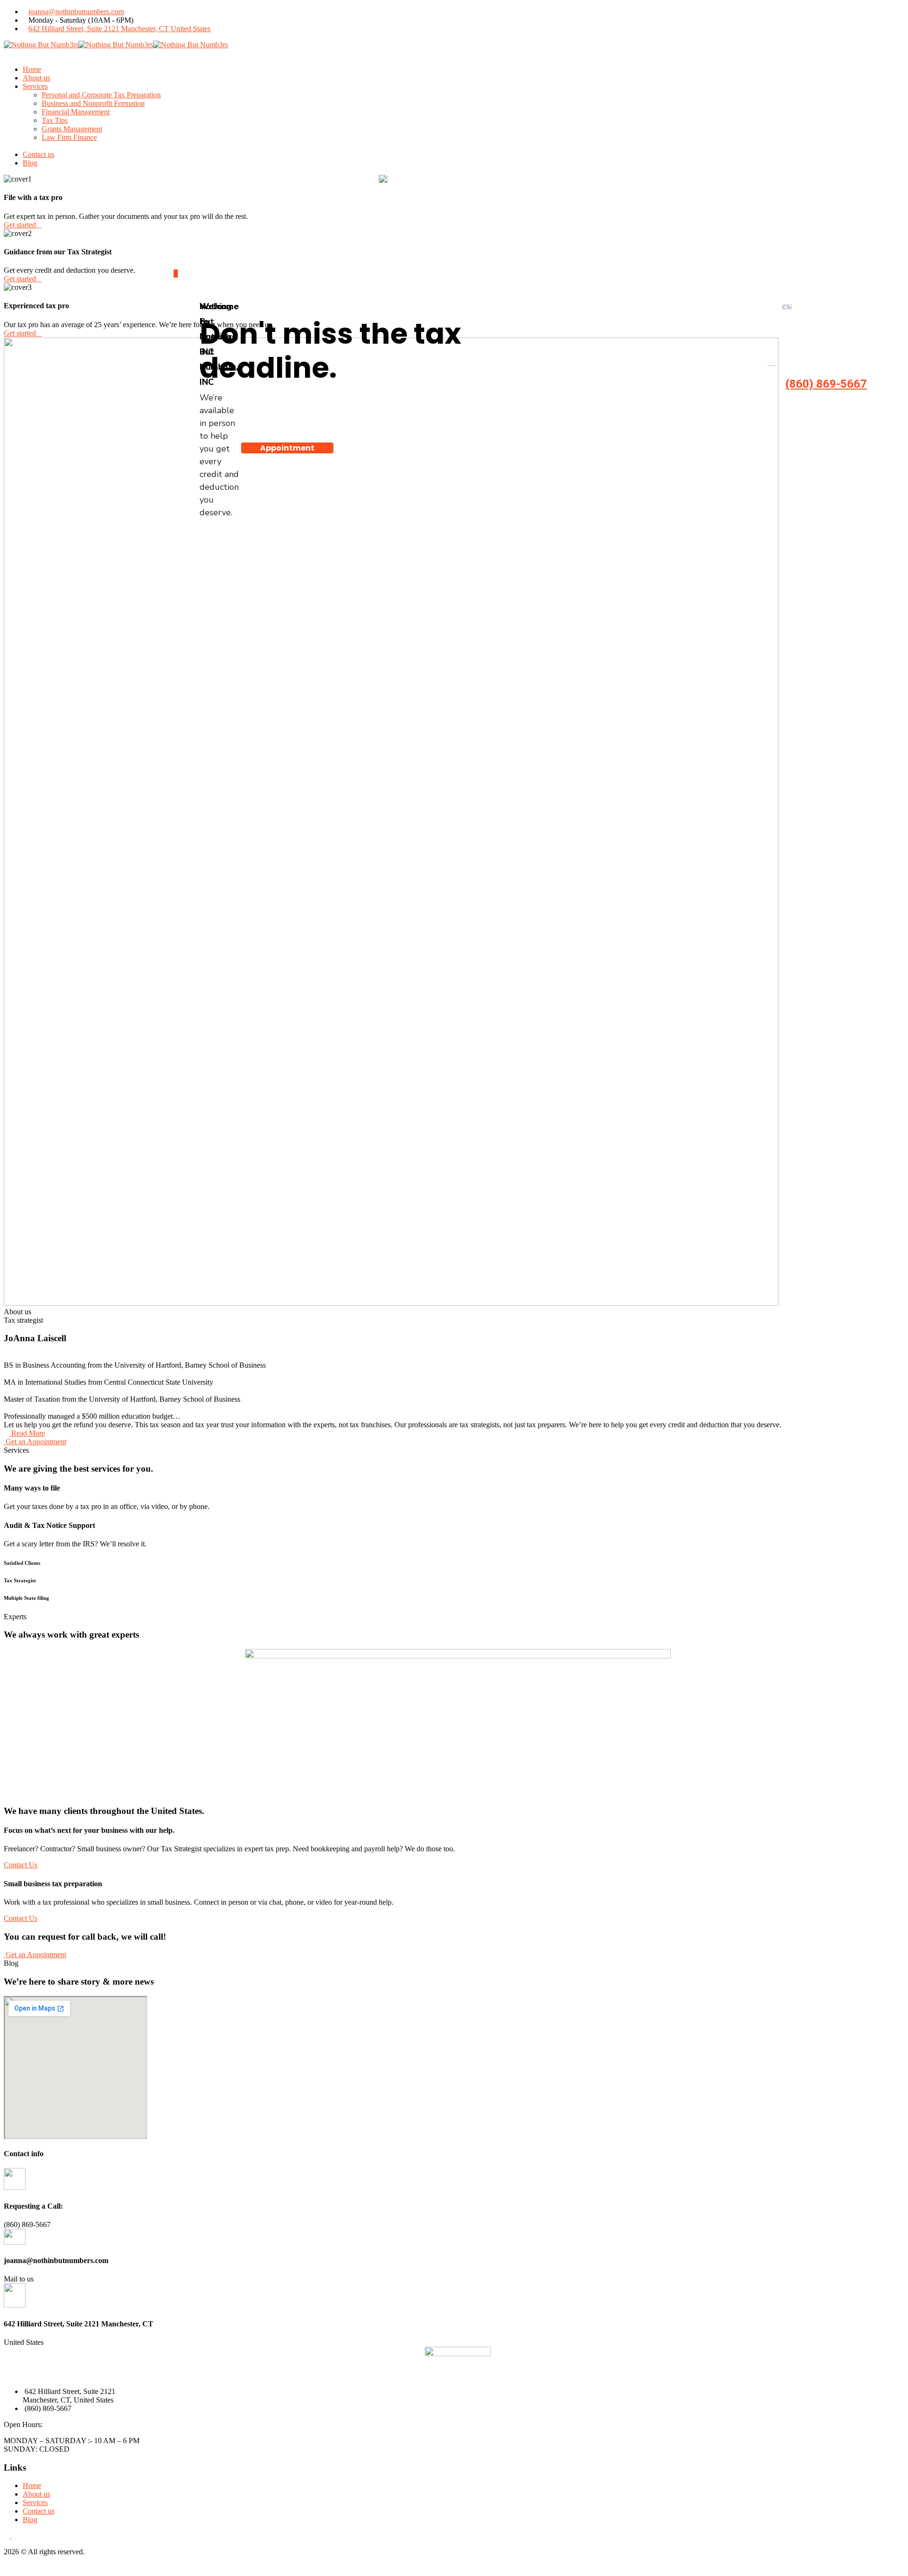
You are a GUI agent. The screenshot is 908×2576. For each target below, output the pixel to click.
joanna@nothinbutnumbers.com (76, 12)
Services (35, 2502)
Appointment (287, 448)
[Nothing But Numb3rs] (41, 45)
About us (36, 2494)
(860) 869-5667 (826, 384)
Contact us (39, 2511)
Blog (30, 2520)
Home (32, 2485)
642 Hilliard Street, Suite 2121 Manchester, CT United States (119, 29)
